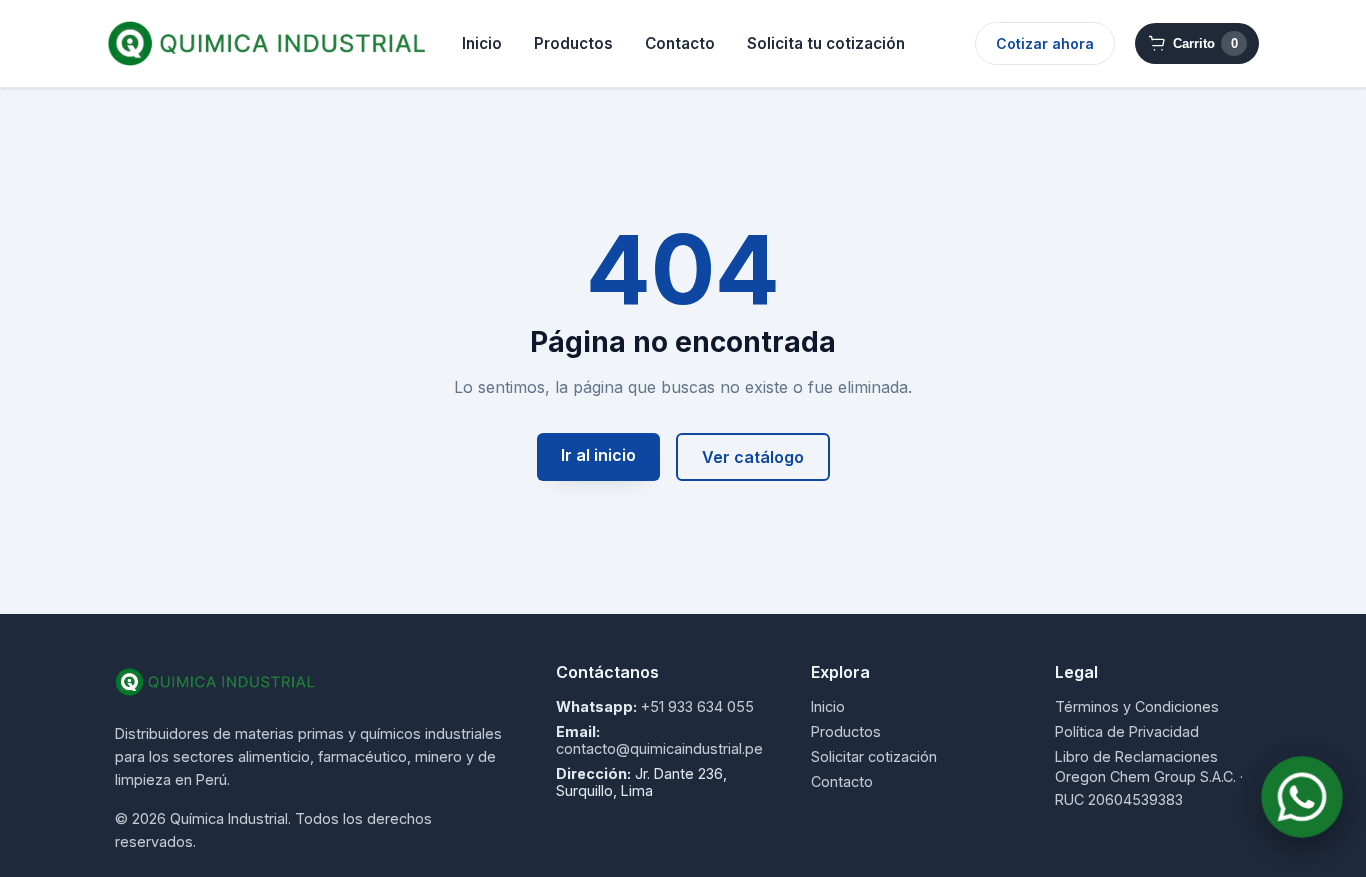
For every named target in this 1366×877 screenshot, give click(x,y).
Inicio (482, 43)
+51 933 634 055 (697, 706)
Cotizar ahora (1045, 43)
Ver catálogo (753, 457)
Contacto (680, 43)
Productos (573, 43)
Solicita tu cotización (826, 43)
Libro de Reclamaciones (1136, 756)
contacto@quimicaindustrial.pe (659, 748)
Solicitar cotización (874, 756)
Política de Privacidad (1127, 731)
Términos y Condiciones (1137, 706)
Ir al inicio (598, 455)
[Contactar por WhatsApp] (1302, 797)
